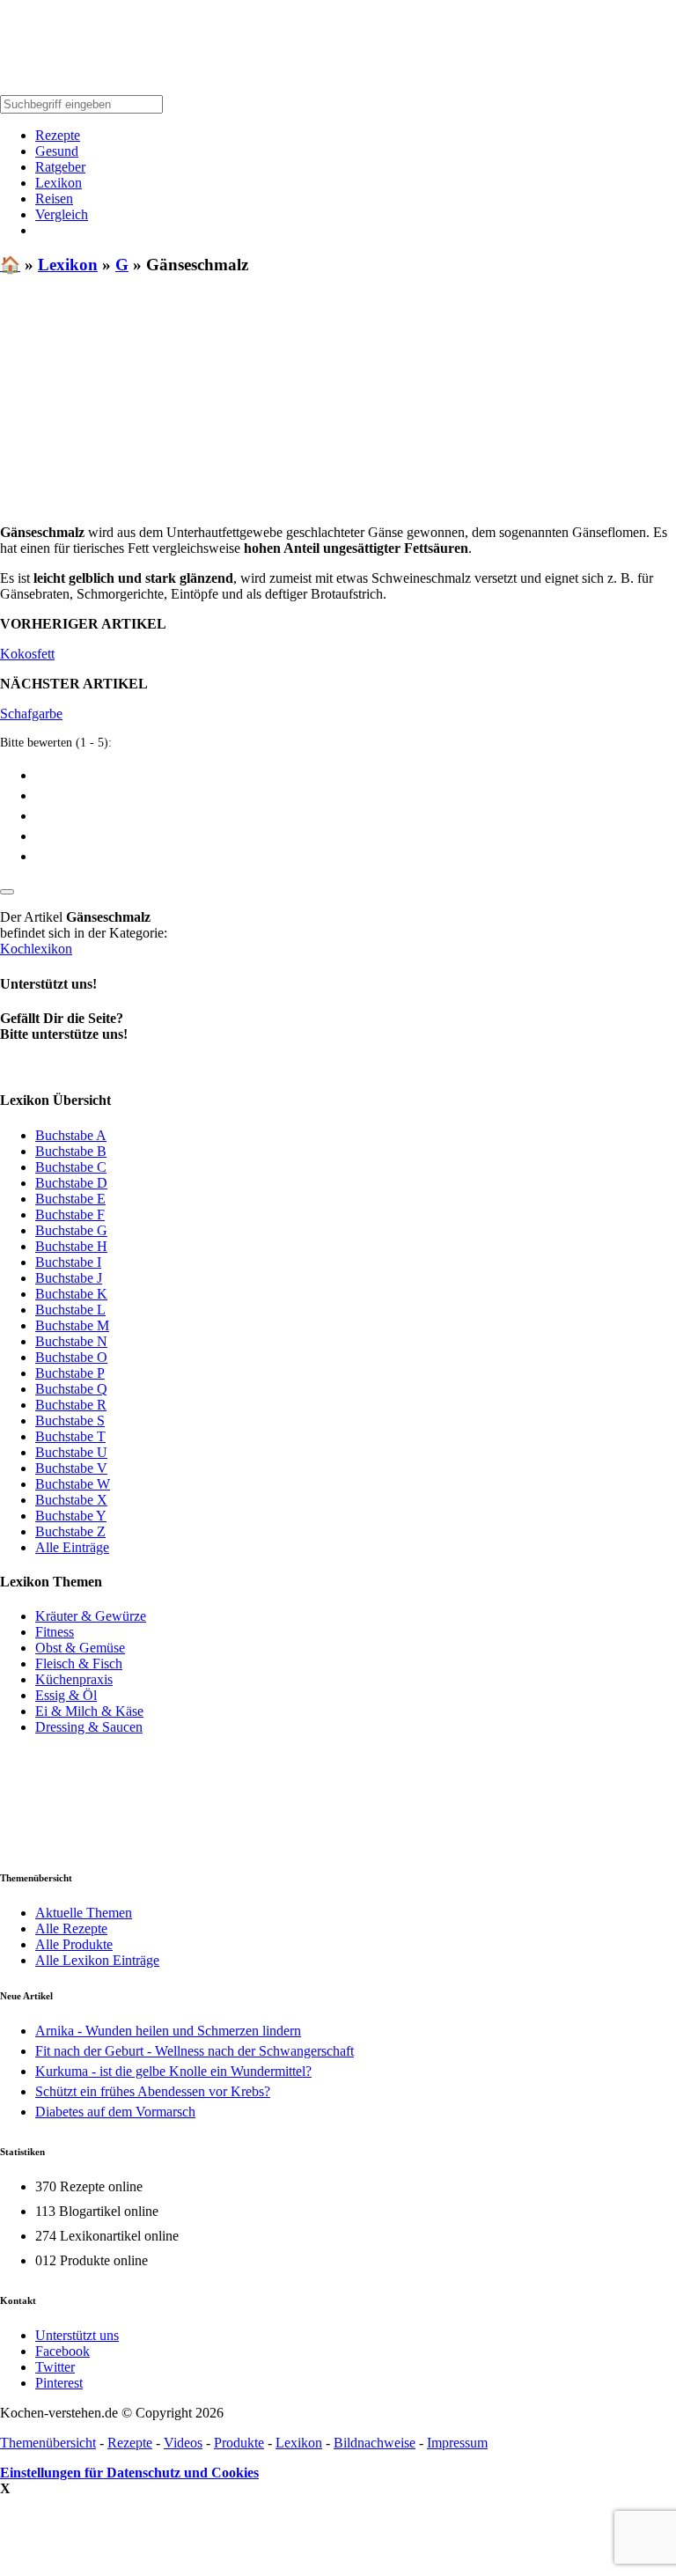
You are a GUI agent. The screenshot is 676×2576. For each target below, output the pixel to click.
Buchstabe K (71, 1294)
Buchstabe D (71, 1183)
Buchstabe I (68, 1262)
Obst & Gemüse (80, 1648)
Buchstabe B (71, 1151)
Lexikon (59, 183)
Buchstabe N (71, 1341)
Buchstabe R (71, 1405)
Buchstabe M (72, 1325)
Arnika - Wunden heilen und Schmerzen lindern (168, 2031)
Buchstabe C (71, 1167)
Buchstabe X (71, 1500)
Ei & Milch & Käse (89, 1711)
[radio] (356, 774)
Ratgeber (60, 167)
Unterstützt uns (77, 2335)
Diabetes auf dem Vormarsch (115, 2112)
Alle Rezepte (71, 1928)
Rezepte (58, 135)
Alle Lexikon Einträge (97, 1960)
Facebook (62, 2351)
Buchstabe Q (71, 1389)
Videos (183, 2443)
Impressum (457, 2443)
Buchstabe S (70, 1420)
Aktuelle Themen (84, 1913)
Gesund (57, 151)
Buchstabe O (71, 1357)
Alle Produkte (74, 1944)
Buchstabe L (70, 1310)
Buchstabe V (71, 1468)
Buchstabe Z (70, 1531)
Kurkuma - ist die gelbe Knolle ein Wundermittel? (173, 2071)
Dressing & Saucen (89, 1727)
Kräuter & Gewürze (91, 1616)
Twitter (55, 2367)
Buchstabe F (70, 1214)
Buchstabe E (70, 1199)
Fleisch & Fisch (79, 1663)
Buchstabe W (73, 1484)
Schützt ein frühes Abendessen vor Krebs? (153, 2091)
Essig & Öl (66, 1695)
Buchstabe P (70, 1373)
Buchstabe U (71, 1452)
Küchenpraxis (74, 1679)
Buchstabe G (71, 1230)
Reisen (54, 199)
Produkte (239, 2443)
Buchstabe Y (71, 1516)
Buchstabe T (70, 1436)
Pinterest (59, 2383)
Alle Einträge (72, 1547)
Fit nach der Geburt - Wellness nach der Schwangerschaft (195, 2051)
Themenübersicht (48, 2443)
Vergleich (62, 214)
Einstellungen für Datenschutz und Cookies (129, 2473)
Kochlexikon (36, 949)
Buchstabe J (69, 1278)
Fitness (55, 1632)
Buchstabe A (71, 1135)
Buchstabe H (71, 1246)
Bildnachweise (375, 2443)
